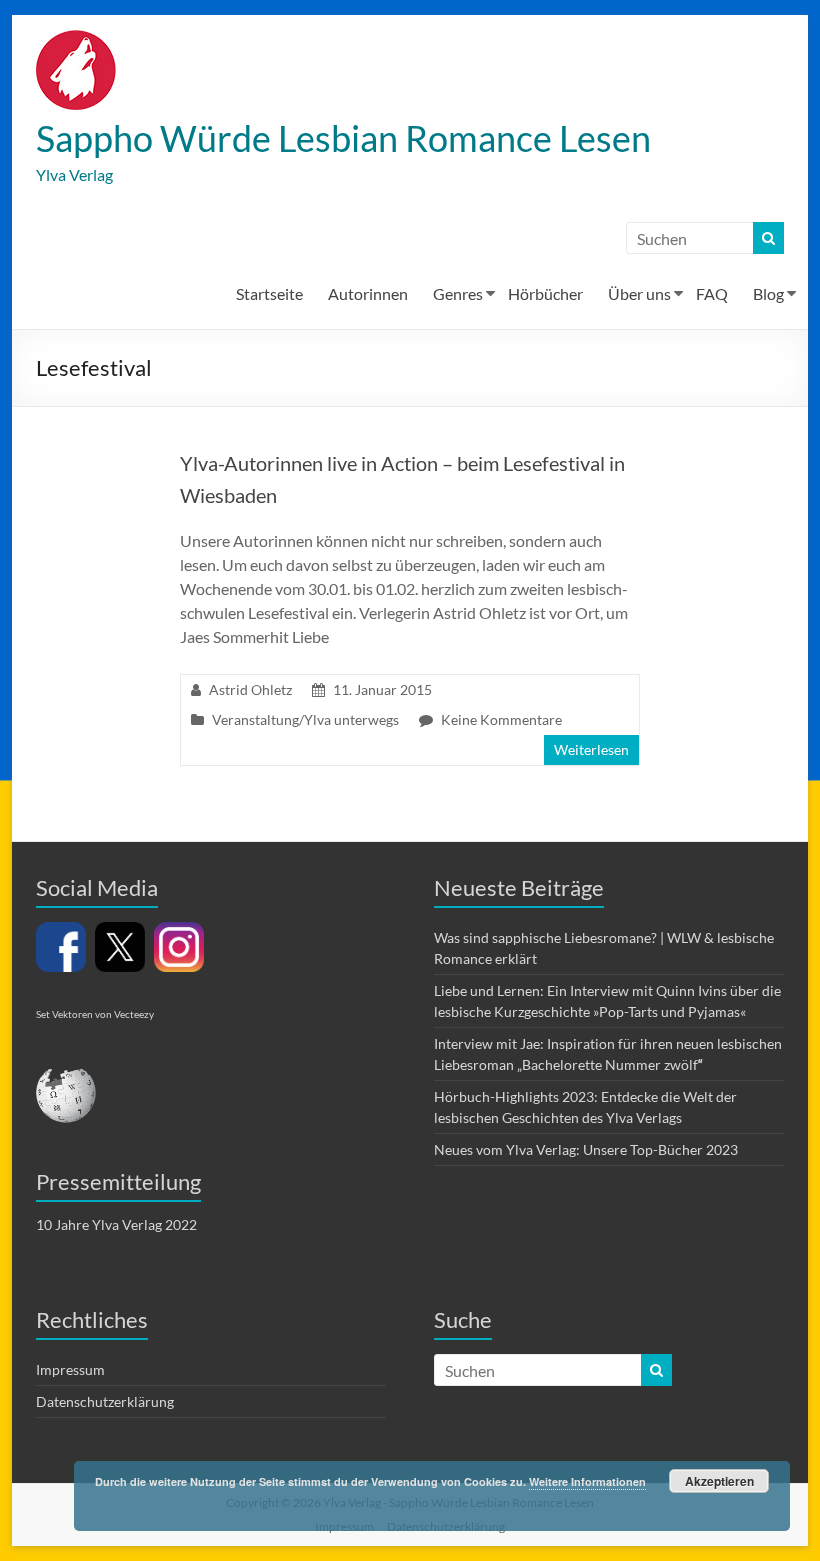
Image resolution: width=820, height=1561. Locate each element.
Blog (768, 293)
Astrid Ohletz (250, 689)
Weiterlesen (591, 749)
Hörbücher (545, 293)
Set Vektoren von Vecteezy (95, 1014)
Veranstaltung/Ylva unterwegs (305, 719)
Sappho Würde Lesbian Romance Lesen (343, 138)
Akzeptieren (719, 1481)
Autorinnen (368, 293)
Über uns (639, 293)
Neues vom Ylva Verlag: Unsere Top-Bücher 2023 (586, 1149)
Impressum (70, 1369)
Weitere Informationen (587, 1481)
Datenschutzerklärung (105, 1401)
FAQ (712, 293)
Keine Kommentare (501, 719)
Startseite (269, 293)
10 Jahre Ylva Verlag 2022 (116, 1224)
